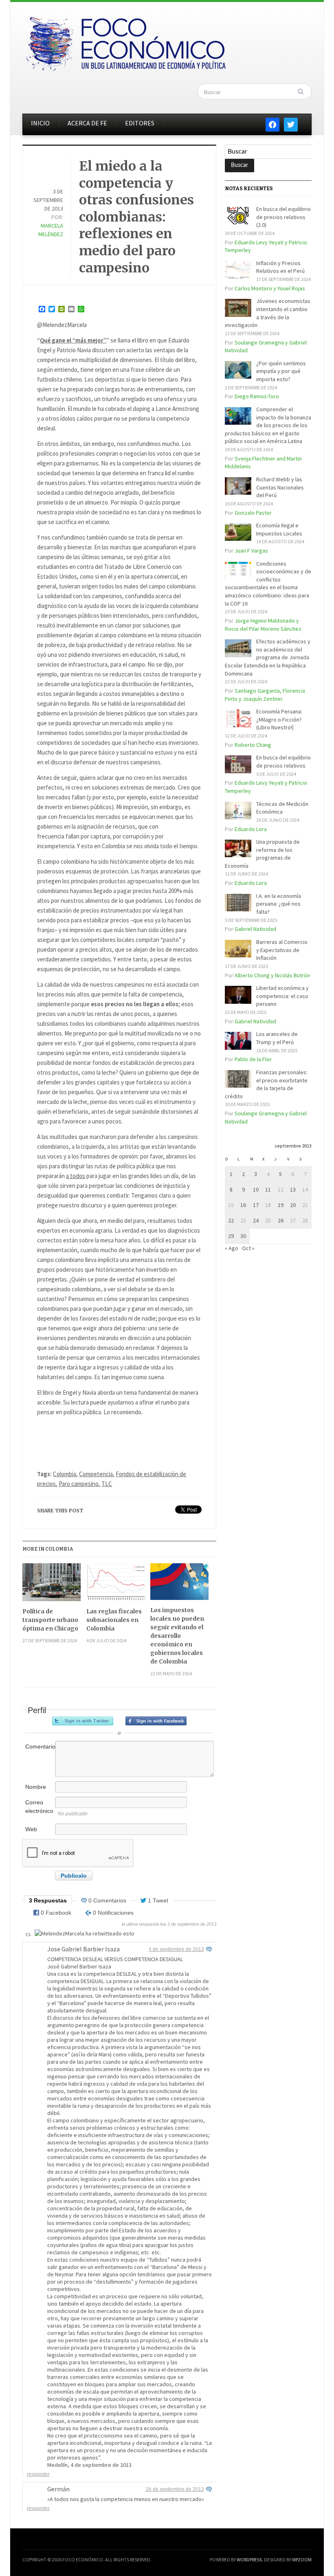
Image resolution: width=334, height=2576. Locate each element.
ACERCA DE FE (87, 123)
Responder (38, 2474)
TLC (107, 1484)
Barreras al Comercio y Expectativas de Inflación (282, 950)
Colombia (65, 1474)
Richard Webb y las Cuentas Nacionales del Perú (280, 487)
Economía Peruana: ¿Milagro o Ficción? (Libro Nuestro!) (279, 719)
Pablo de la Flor (253, 1059)
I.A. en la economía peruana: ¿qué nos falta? (279, 904)
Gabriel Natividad (255, 929)
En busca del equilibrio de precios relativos (283, 761)
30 (243, 1236)
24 (256, 1220)
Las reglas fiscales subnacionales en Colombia (114, 1620)
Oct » (248, 1248)
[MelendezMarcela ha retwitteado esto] (85, 1934)
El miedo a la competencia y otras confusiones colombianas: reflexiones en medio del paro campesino (136, 217)
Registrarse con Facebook (156, 1721)
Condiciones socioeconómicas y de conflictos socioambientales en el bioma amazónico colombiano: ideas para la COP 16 (268, 584)
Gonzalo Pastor (253, 513)
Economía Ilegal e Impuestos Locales (279, 529)
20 (293, 1205)
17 (256, 1205)
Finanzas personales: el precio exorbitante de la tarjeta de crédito (266, 1084)
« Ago (232, 1248)
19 (281, 1205)
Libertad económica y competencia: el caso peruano (282, 996)
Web (31, 1829)
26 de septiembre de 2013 (175, 2489)
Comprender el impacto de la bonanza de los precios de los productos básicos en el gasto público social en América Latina (268, 425)
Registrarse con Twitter (83, 1721)
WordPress (249, 2560)
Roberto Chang (253, 745)
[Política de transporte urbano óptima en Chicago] (52, 1585)
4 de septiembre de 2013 (176, 1949)
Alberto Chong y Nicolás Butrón (272, 975)
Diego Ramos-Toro (257, 396)
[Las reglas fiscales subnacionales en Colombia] (115, 1585)
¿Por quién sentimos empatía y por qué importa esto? (281, 371)
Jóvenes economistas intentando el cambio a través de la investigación (268, 313)
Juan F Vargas (251, 551)
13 (293, 1189)
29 (231, 1236)
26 (281, 1220)
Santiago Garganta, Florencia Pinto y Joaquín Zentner (265, 695)
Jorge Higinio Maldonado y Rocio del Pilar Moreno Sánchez (263, 625)
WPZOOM (302, 2560)
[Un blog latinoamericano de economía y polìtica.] (125, 42)
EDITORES (140, 123)
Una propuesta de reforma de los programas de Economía (262, 854)
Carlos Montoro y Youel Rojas (270, 288)
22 (231, 1220)
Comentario (40, 1747)
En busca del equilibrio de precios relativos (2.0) (283, 217)
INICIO (40, 123)
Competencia (96, 1474)
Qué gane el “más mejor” (73, 340)
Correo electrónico (39, 1807)
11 (268, 1189)
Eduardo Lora (251, 829)
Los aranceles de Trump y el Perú (277, 1038)
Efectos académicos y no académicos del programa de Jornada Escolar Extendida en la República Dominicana (268, 657)
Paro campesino (79, 1484)
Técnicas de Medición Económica (282, 808)
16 (243, 1205)
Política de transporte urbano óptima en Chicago (50, 1620)
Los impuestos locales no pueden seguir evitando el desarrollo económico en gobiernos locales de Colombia (177, 1636)
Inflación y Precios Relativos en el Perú (280, 267)
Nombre (36, 1787)
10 (256, 1189)
